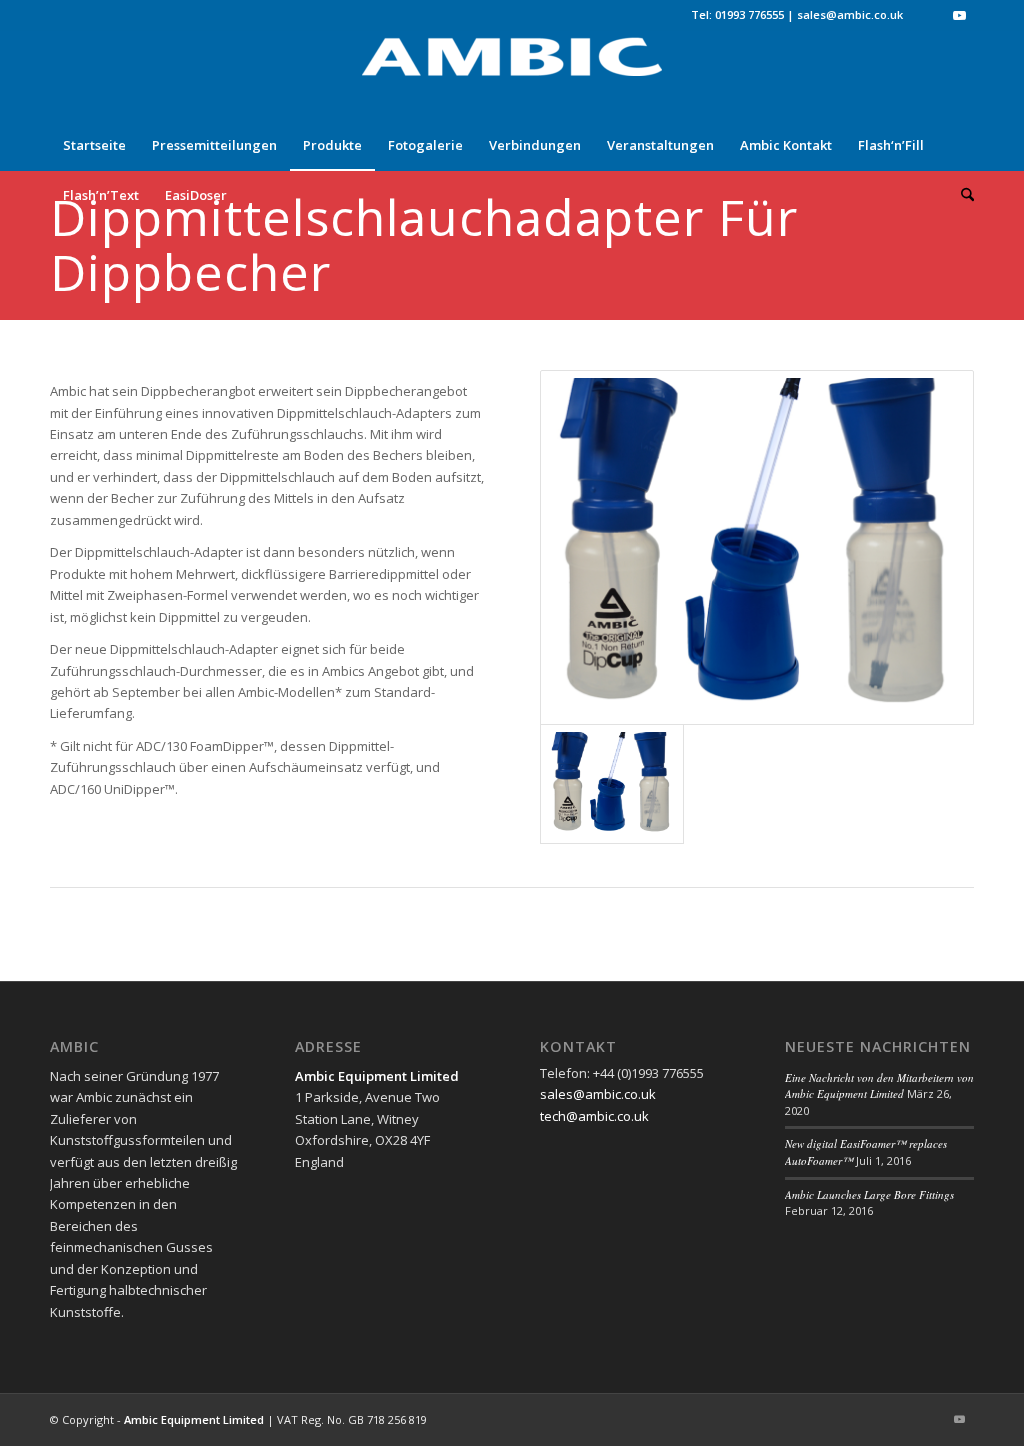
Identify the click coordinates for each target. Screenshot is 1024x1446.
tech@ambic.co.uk (594, 1116)
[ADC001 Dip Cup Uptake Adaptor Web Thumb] (757, 547)
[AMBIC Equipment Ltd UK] (512, 75)
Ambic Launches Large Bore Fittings (869, 1194)
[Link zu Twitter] (928, 15)
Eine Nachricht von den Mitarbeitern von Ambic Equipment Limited (879, 1086)
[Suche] (961, 195)
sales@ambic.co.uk (850, 14)
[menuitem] (94, 145)
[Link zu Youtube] (959, 15)
